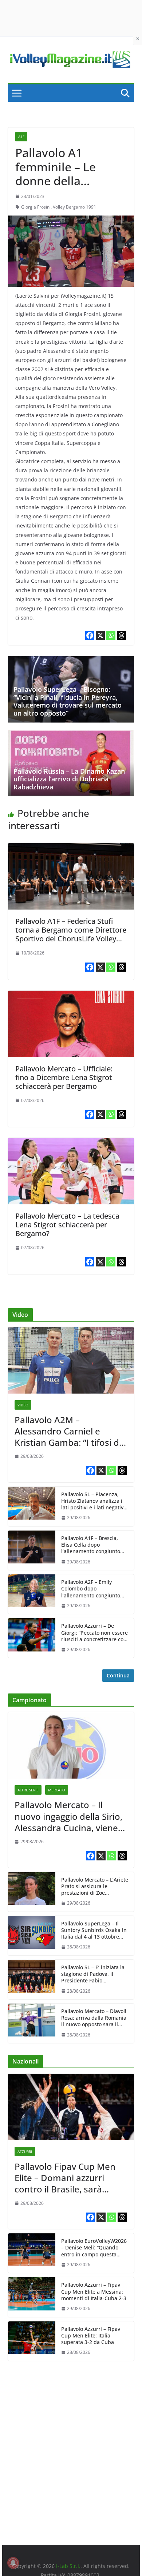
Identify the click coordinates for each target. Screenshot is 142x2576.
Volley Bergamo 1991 (74, 207)
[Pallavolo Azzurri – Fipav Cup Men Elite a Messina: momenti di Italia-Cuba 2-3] (32, 2297)
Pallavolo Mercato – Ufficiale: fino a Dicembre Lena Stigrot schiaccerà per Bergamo (64, 1077)
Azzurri (25, 2152)
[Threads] (121, 635)
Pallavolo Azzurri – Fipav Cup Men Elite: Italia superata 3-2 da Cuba (91, 2336)
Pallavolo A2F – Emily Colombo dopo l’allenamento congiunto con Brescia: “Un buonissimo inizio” (91, 1589)
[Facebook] (90, 635)
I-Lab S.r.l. (68, 2566)
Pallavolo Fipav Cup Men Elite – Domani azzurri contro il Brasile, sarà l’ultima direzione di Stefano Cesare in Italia (65, 2178)
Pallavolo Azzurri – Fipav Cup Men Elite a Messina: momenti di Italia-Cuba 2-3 (94, 2291)
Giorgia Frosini (36, 207)
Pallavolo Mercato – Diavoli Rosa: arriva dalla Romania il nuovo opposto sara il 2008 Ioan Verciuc (94, 2018)
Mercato (57, 1790)
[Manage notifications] (13, 2563)
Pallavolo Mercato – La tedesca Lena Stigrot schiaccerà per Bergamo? (67, 1225)
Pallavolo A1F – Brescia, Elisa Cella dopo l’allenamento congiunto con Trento (91, 1545)
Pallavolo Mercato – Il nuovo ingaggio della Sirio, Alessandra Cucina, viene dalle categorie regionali (68, 1816)
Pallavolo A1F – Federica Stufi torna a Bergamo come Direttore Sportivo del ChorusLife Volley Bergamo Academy (71, 934)
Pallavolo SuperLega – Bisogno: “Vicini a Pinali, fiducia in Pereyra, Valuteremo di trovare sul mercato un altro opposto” (68, 701)
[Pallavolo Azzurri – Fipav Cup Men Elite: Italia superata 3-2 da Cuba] (32, 2341)
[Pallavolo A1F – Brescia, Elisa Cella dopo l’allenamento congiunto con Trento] (32, 1550)
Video (23, 1405)
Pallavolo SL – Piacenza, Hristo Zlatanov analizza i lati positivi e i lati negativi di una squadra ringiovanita (93, 1501)
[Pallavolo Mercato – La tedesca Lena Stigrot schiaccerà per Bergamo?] (71, 1143)
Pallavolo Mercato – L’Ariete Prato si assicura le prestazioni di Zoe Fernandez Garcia (95, 1887)
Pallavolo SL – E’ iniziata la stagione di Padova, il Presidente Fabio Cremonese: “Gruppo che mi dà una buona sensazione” (93, 1974)
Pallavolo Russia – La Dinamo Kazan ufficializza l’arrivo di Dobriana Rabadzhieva (69, 779)
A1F (21, 137)
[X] (100, 635)
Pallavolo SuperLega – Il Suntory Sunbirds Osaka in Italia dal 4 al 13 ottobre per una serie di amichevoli (94, 1930)
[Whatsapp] (111, 635)
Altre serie (28, 1790)
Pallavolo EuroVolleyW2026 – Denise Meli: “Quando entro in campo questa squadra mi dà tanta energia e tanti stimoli (94, 2248)
